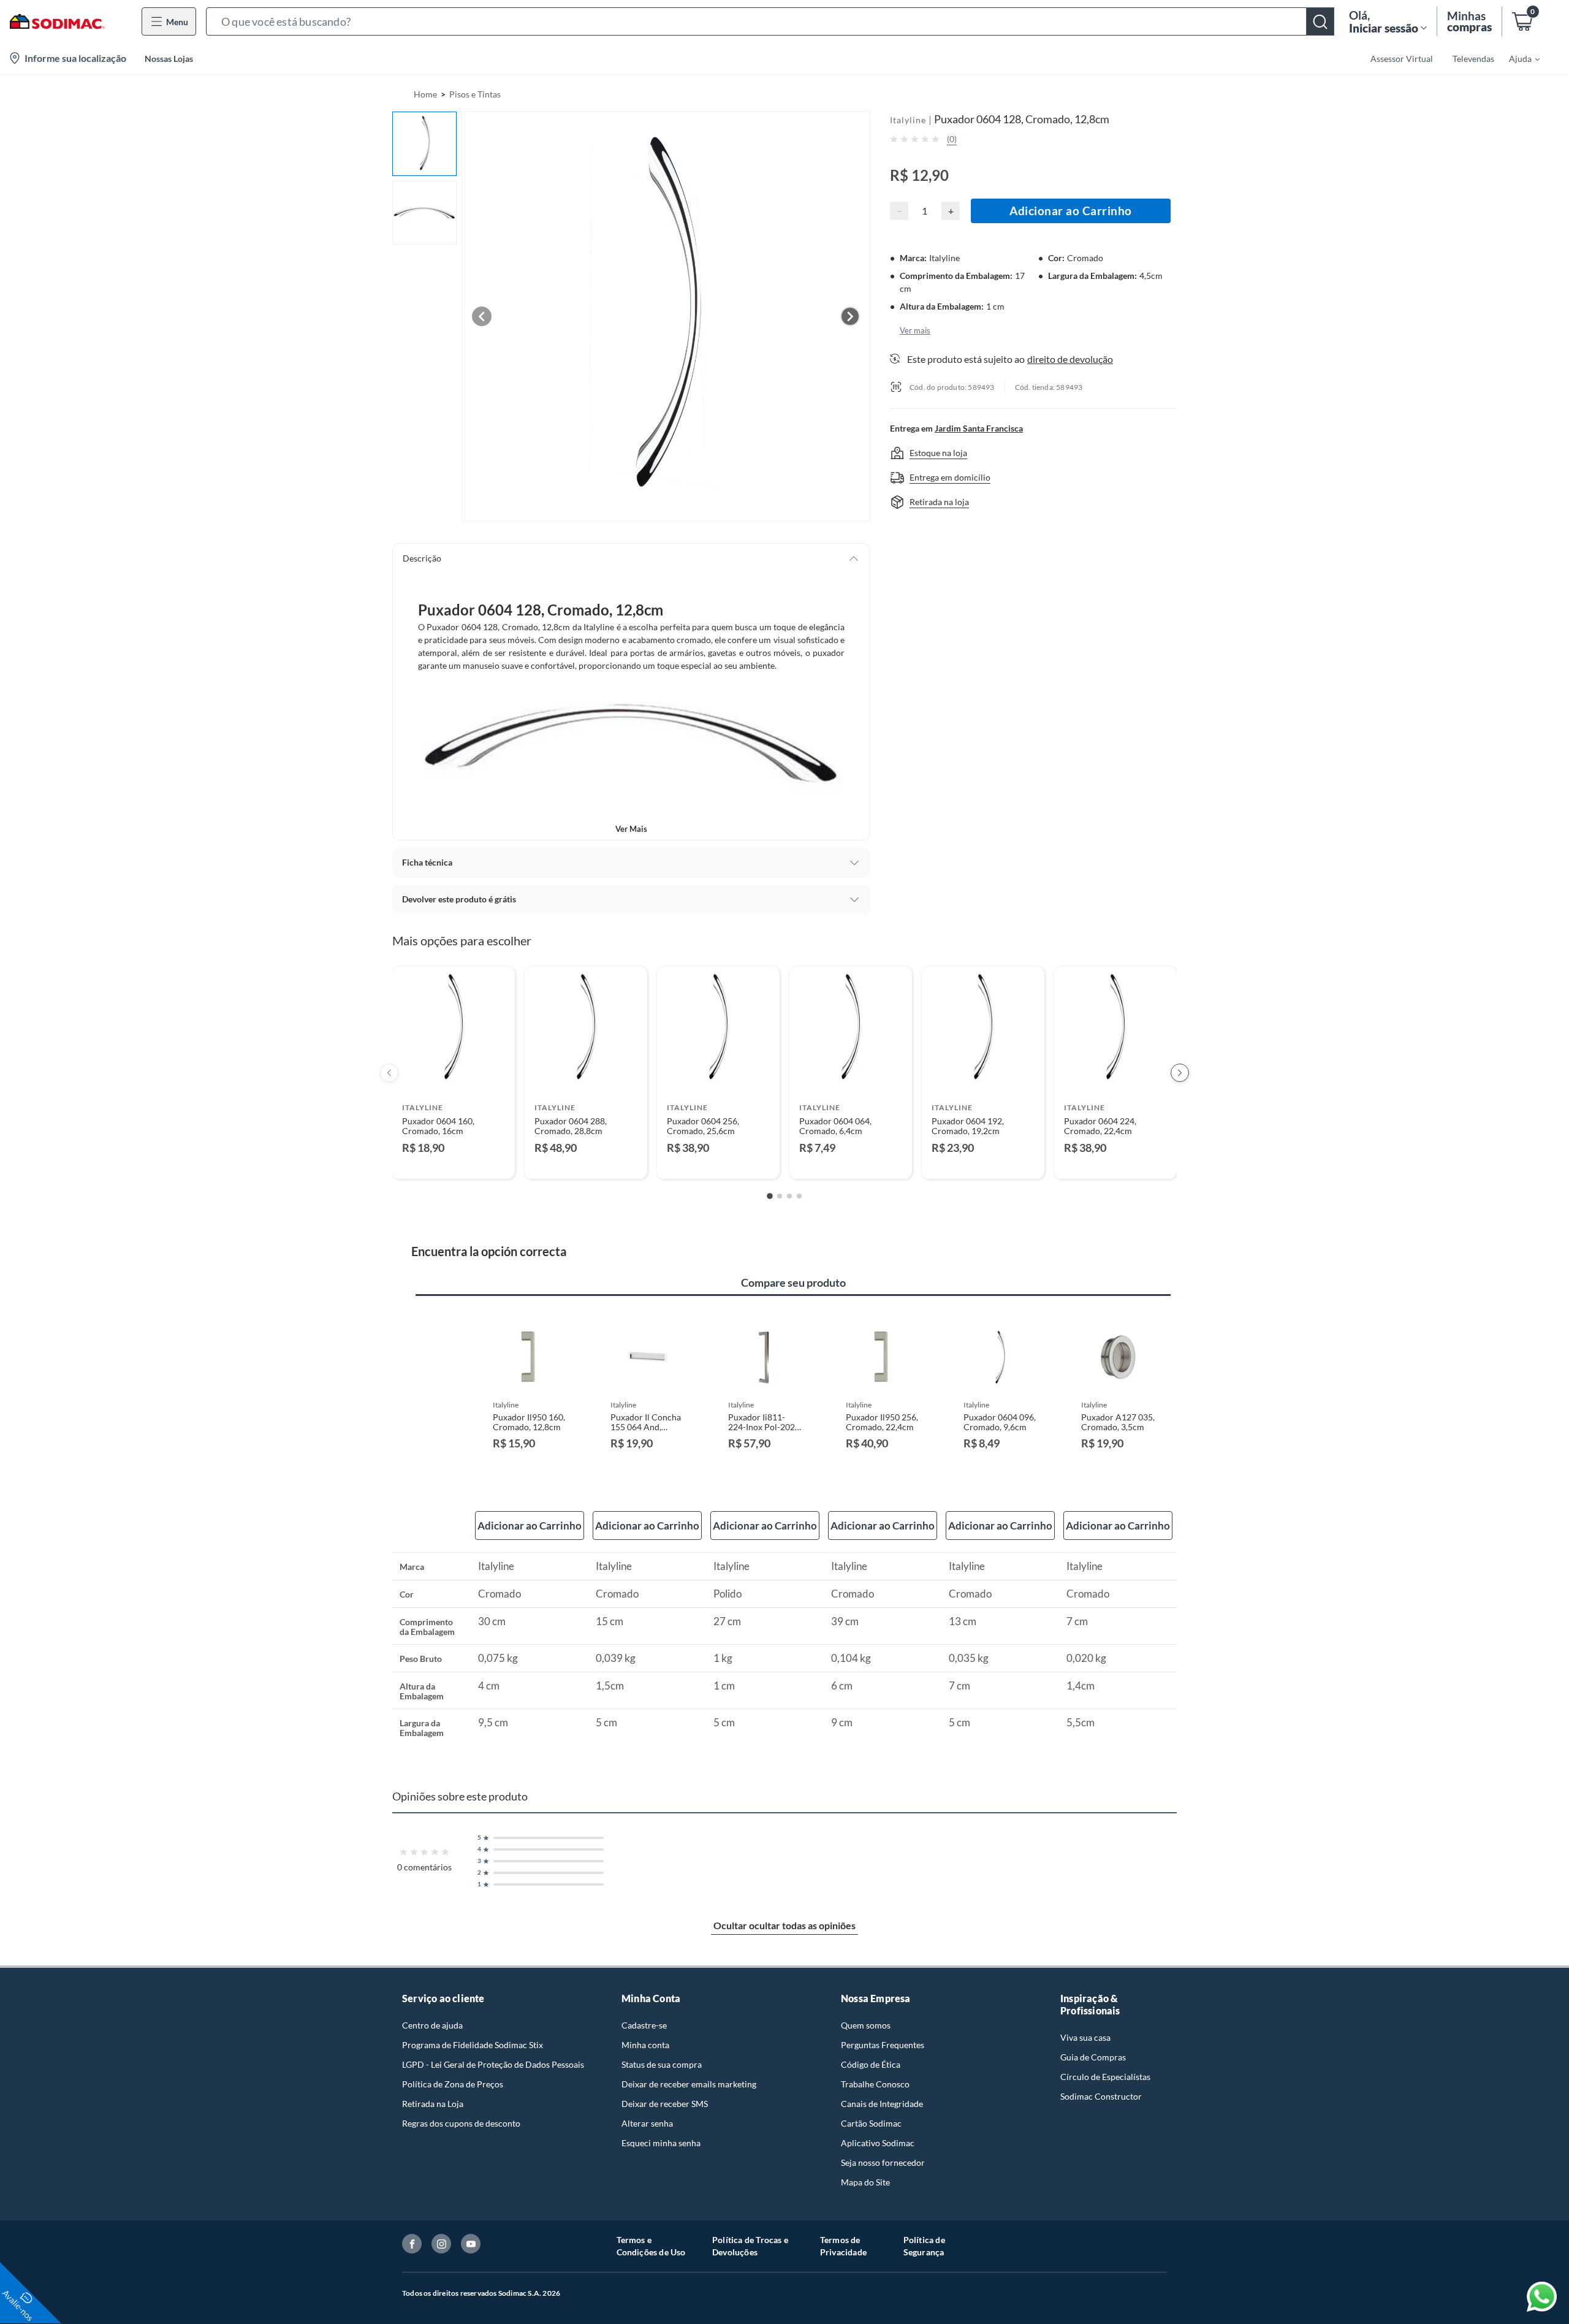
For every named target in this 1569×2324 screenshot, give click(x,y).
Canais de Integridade (882, 2104)
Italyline (908, 120)
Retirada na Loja (433, 2104)
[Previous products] (389, 1073)
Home (425, 94)
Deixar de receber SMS (665, 2104)
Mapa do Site (865, 2182)
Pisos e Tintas (475, 94)
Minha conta (645, 2045)
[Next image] (850, 316)
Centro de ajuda (432, 2025)
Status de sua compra (662, 2064)
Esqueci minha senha (661, 2143)
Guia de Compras (1093, 2057)
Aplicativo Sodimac (878, 2143)
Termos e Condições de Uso (651, 2246)
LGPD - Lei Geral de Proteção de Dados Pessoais (493, 2064)
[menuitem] (1517, 58)
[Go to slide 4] (799, 1196)
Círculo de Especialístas (1105, 2077)
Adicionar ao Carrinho (1071, 211)
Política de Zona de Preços (453, 2084)
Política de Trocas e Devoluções (750, 2246)
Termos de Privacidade (843, 2246)
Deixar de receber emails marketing (689, 2084)
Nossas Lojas (169, 59)
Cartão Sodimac (871, 2123)
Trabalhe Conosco (875, 2084)
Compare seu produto (793, 1282)
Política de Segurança (924, 2246)
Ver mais (631, 829)
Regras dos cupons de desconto (461, 2123)
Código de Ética (871, 2064)
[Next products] (1180, 1073)
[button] (770, 21)
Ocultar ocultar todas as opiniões (784, 1925)
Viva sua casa (1085, 2037)
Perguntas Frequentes (883, 2045)
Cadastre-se (644, 2025)
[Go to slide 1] (770, 1196)
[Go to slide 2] (780, 1196)
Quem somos (866, 2025)
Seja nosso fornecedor (883, 2162)
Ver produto (453, 1161)
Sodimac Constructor (1101, 2096)
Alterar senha (647, 2123)
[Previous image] (482, 316)
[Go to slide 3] (789, 1196)
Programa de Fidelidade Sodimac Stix (473, 2045)
